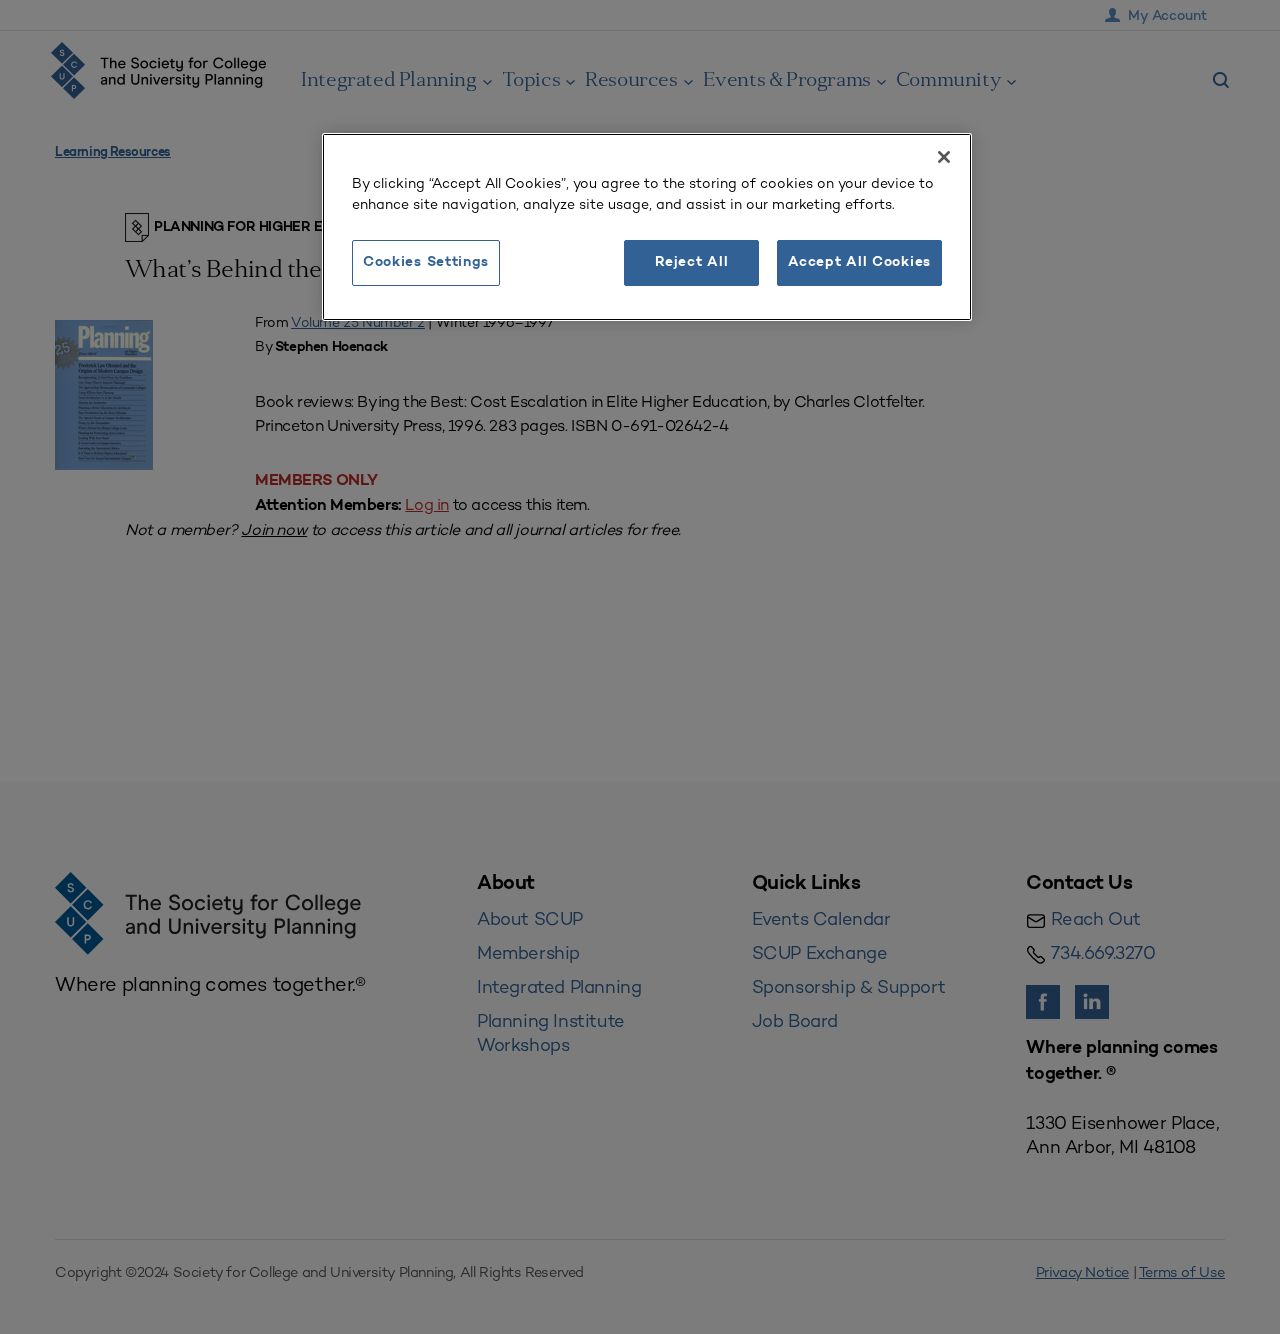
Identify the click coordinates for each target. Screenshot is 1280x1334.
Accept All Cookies (859, 262)
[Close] (944, 157)
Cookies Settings (426, 262)
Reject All (691, 262)
